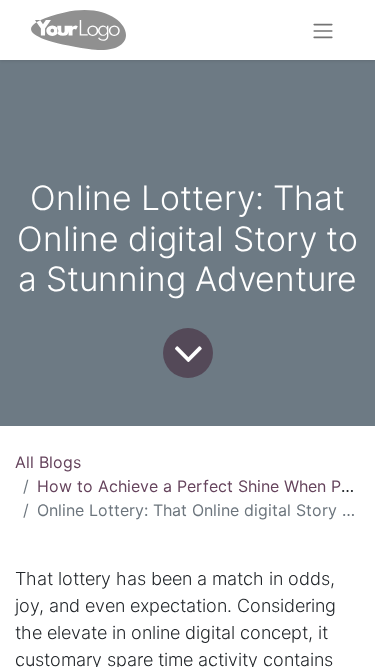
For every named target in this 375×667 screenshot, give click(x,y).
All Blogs (48, 462)
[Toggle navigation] (323, 30)
